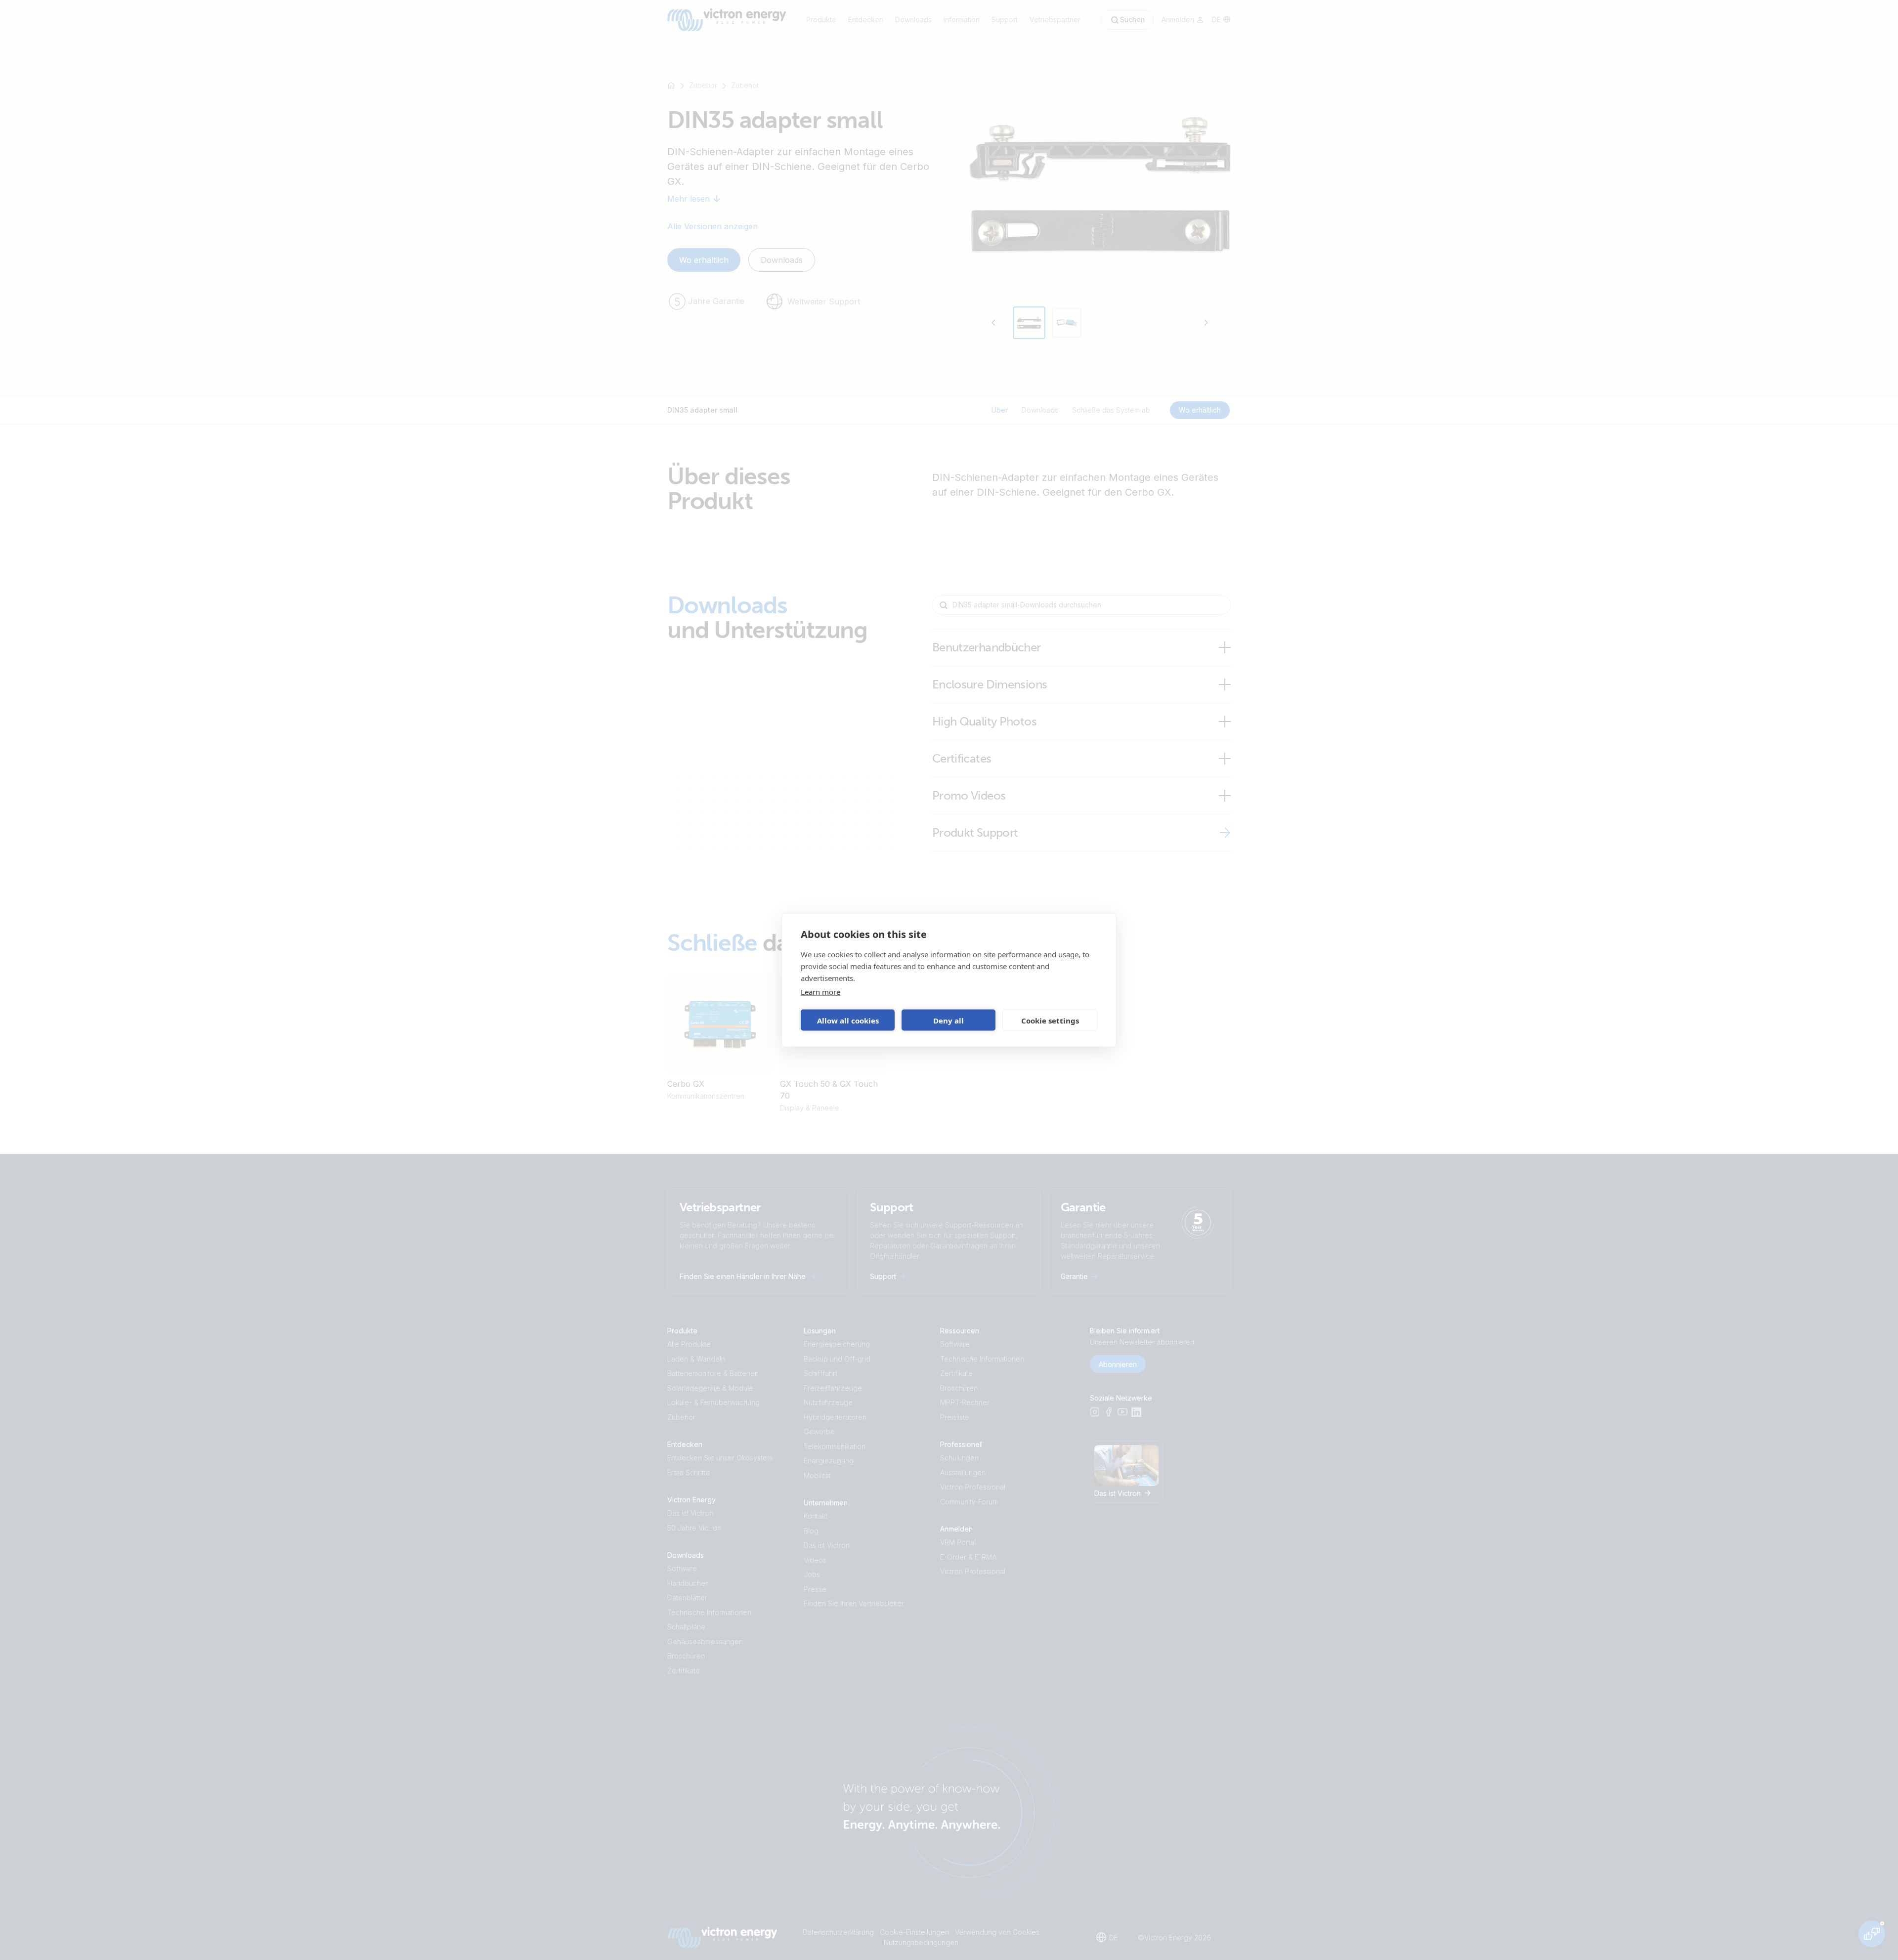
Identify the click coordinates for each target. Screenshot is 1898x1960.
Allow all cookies (848, 1020)
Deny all (949, 1020)
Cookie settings (1050, 1020)
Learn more (820, 992)
